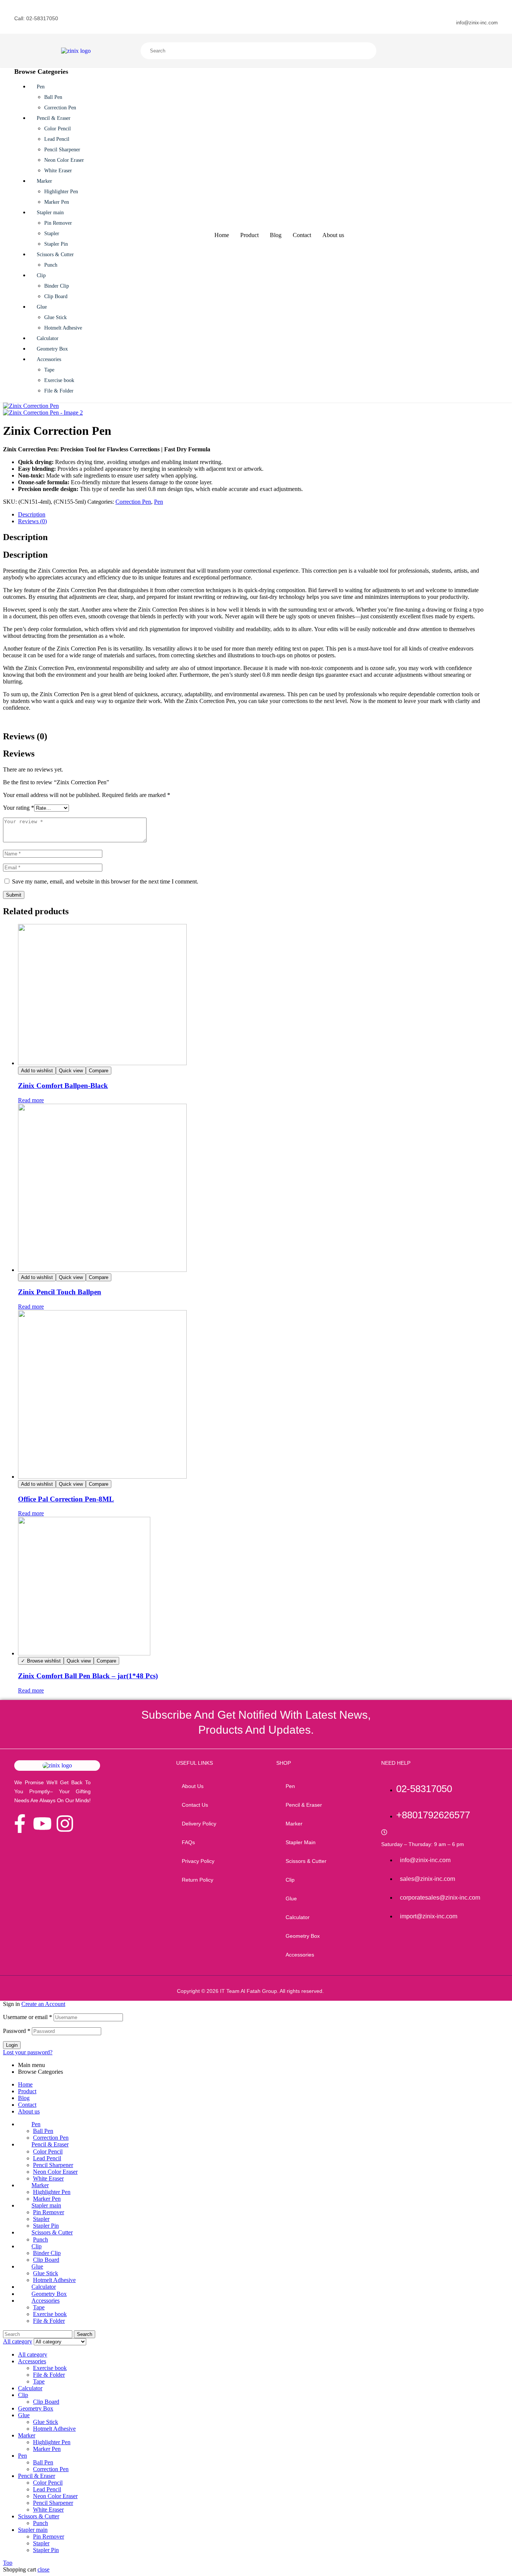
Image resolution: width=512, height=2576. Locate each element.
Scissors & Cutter (39, 2516)
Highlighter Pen (52, 2192)
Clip (23, 2395)
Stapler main (33, 2530)
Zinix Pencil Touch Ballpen (60, 1292)
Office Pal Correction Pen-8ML (66, 1499)
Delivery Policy (199, 1824)
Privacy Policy (198, 1861)
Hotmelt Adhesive (54, 2280)
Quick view (71, 1071)
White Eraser (48, 2178)
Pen (159, 502)
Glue (24, 2415)
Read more (31, 1100)
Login (12, 2045)
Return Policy (198, 1880)
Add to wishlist (37, 1071)
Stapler (41, 2219)
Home (25, 2084)
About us (193, 1786)
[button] (323, 1786)
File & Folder (49, 2321)
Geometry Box (36, 2408)
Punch (40, 2239)
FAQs (188, 1842)
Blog (24, 2098)
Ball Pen (43, 2131)
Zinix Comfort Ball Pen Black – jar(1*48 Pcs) (88, 1676)
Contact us (195, 1805)
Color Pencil (48, 2151)
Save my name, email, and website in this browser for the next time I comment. (105, 881)
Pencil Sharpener (53, 2165)
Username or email (28, 2017)
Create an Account (43, 2004)
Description (32, 514)
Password (17, 2031)
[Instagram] (65, 1824)
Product (27, 2091)
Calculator (30, 2388)
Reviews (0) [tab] (25, 736)
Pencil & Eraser (37, 2476)
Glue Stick (46, 2273)
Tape (39, 2307)
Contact (27, 2105)
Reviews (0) (32, 521)
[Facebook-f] (20, 1824)
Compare (99, 1071)
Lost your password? (28, 2052)
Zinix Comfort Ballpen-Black (63, 1086)
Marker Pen (47, 2199)
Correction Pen (133, 502)
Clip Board (46, 2260)
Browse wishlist (44, 1661)
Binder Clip (47, 2253)
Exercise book (50, 2314)
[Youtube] (42, 1824)
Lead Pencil (47, 2158)
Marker (27, 2435)
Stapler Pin (46, 2226)
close (43, 2569)
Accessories (32, 2361)
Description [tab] (25, 537)
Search (228, 51)
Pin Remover (49, 2212)
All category (33, 2354)
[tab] (252, 515)
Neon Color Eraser (55, 2172)
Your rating (19, 808)
